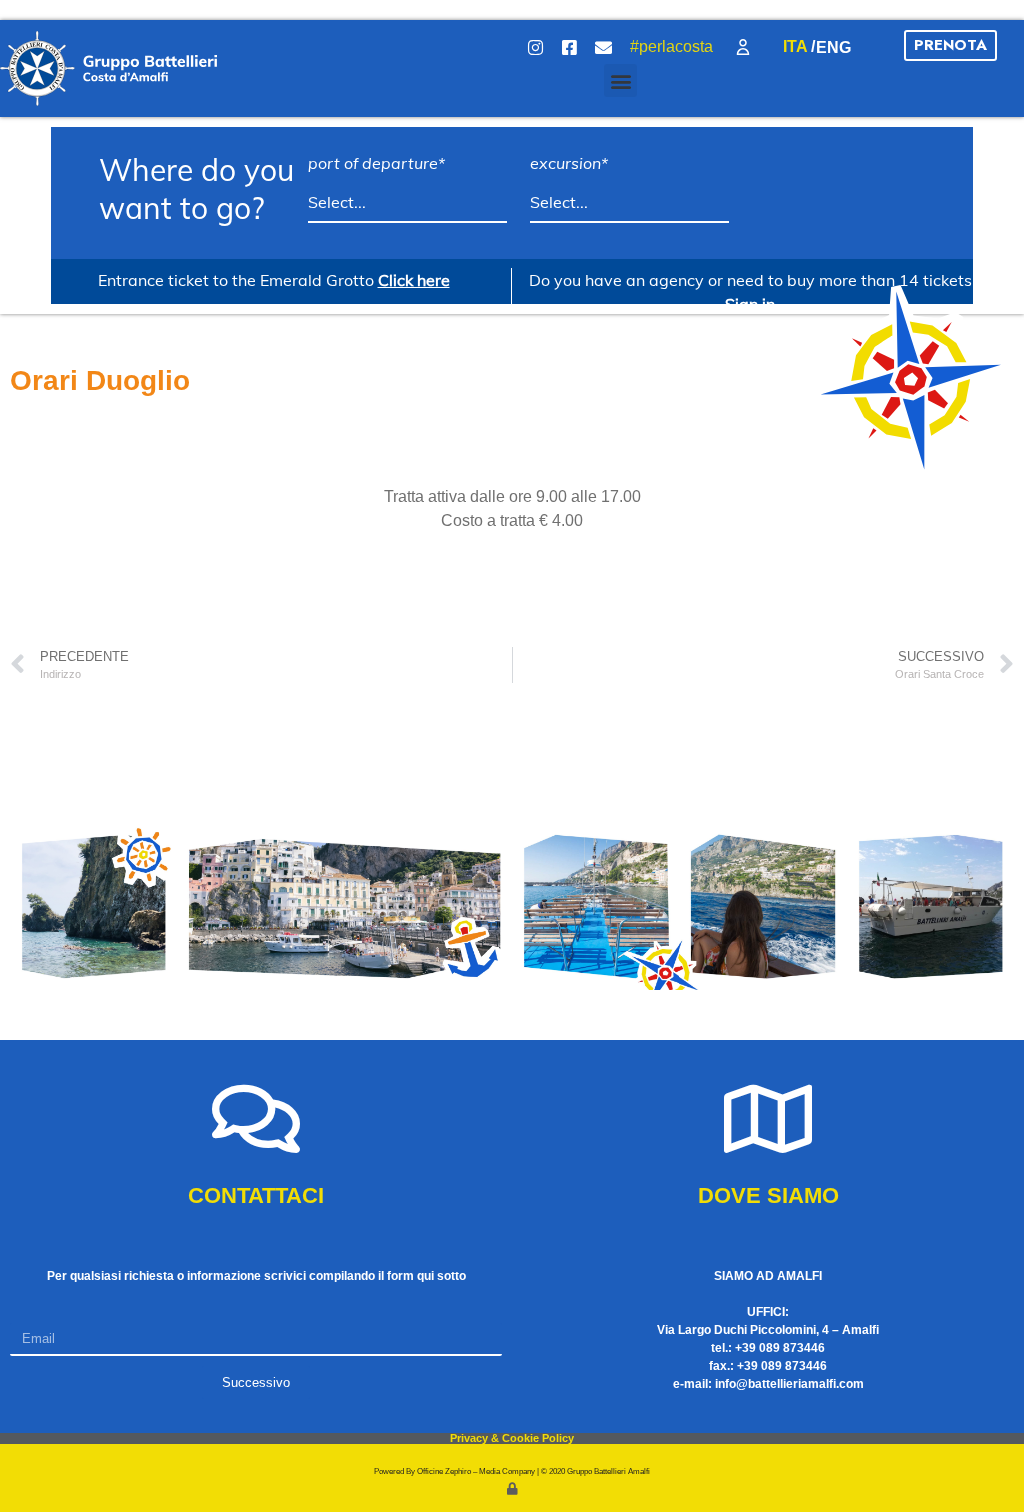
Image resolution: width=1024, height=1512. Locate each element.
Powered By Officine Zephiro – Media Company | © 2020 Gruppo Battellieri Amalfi (512, 1471)
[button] (620, 80)
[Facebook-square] (570, 47)
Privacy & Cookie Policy (512, 1438)
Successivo (256, 1382)
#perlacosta (671, 46)
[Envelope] (604, 47)
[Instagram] (536, 47)
